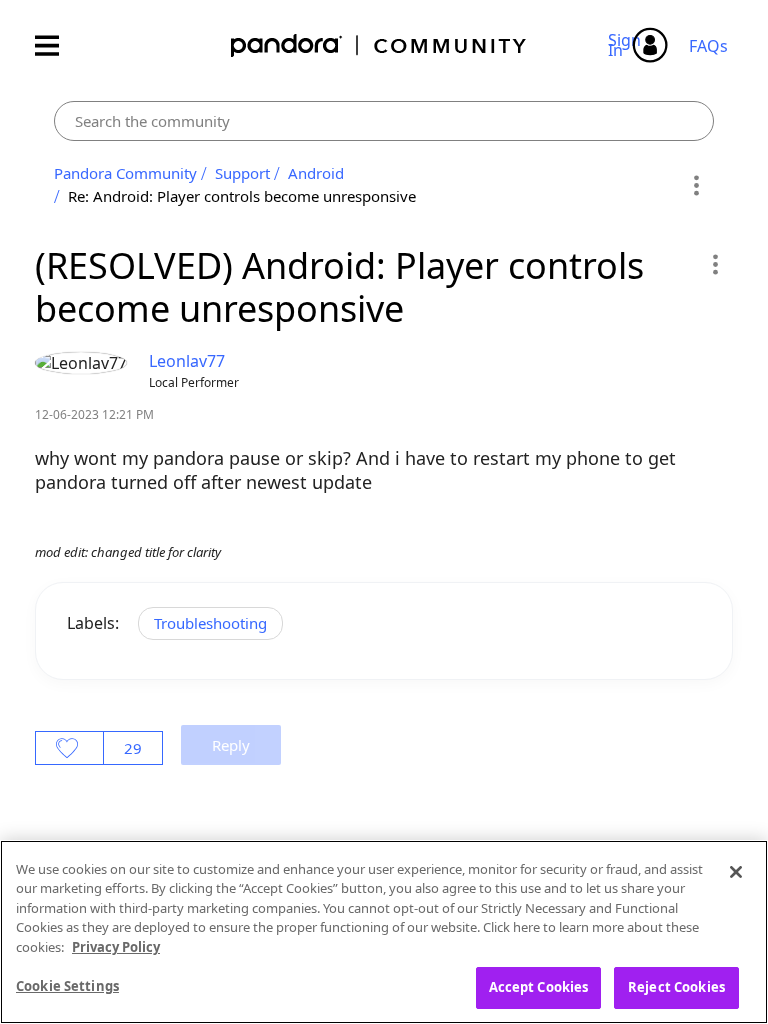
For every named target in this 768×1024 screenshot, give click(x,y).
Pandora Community (379, 45)
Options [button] (695, 185)
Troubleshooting (210, 623)
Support (242, 173)
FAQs (708, 46)
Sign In (627, 45)
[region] (384, 932)
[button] (714, 264)
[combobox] (384, 121)
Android (316, 173)
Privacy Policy (116, 947)
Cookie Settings (67, 986)
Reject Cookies (676, 987)
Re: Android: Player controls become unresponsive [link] (242, 196)
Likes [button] (69, 748)
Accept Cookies (539, 987)
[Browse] (57, 45)
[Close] (736, 872)
